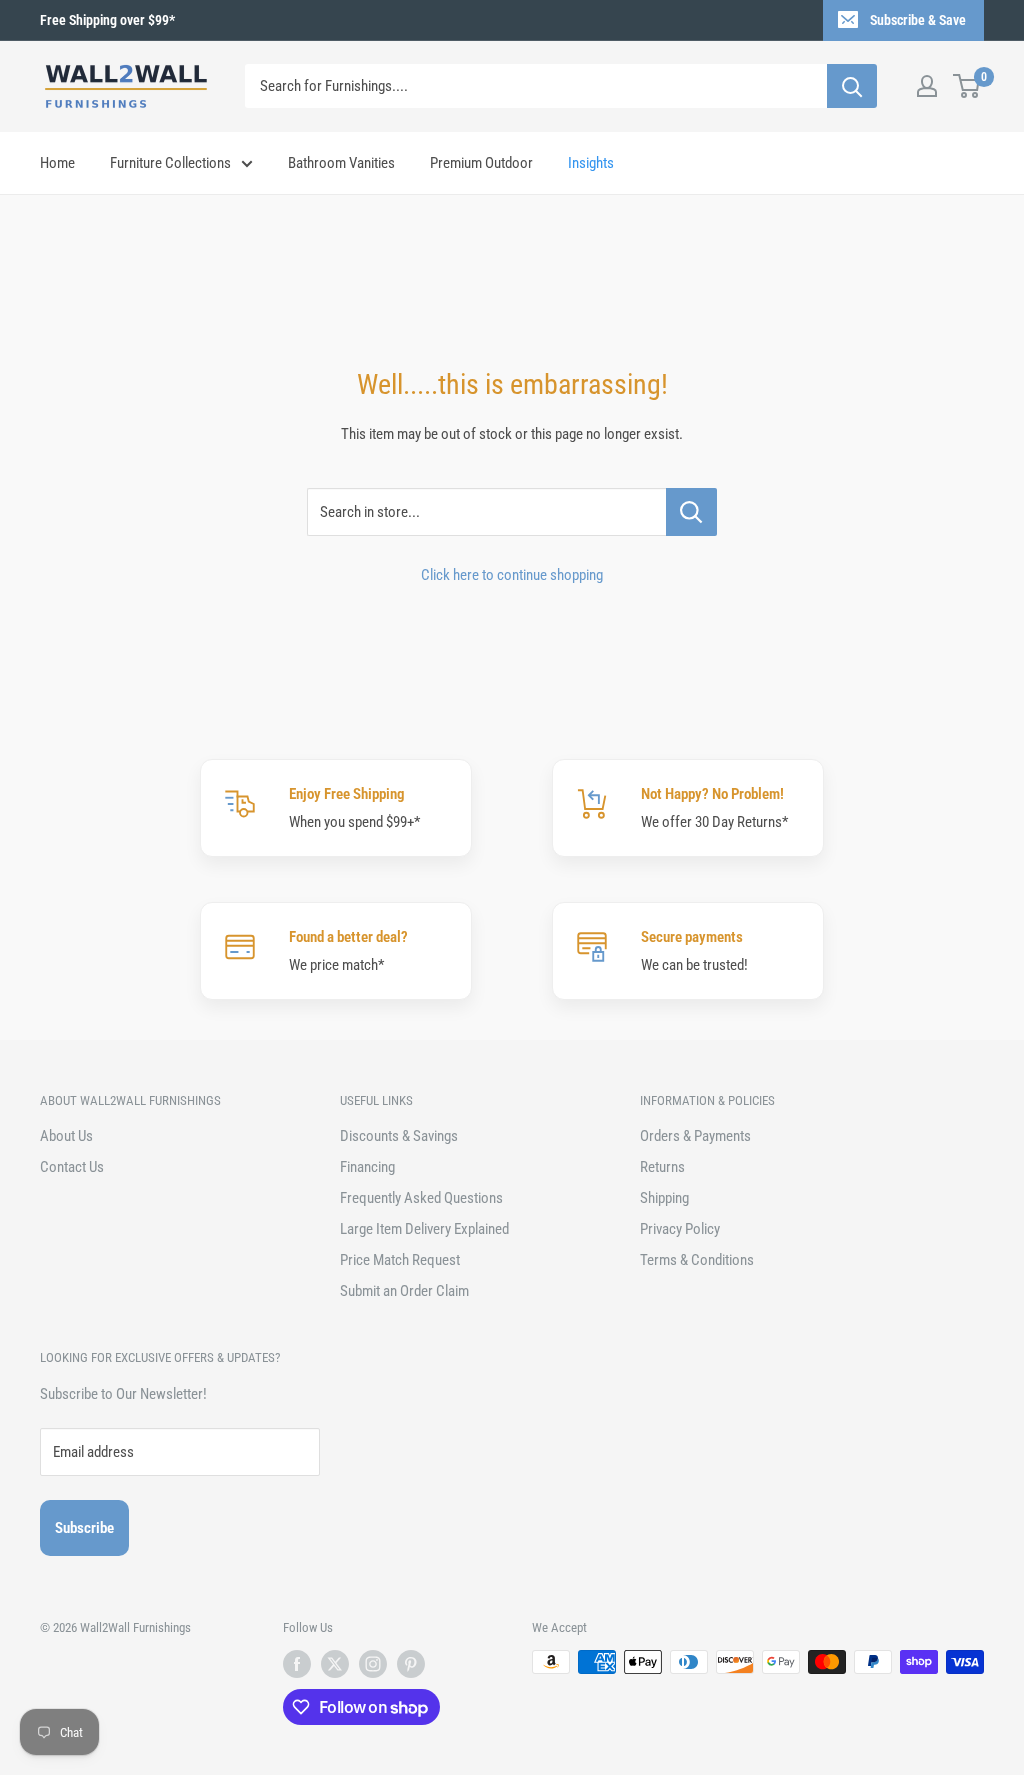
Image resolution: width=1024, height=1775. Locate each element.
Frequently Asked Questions (421, 1198)
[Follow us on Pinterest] (411, 1664)
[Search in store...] (691, 512)
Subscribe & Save (918, 20)
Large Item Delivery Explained (424, 1229)
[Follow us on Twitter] (335, 1664)
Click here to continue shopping (512, 575)
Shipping (664, 1198)
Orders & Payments (695, 1136)
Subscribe (84, 1528)
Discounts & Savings (399, 1136)
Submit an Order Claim (404, 1291)
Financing (367, 1167)
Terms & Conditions (697, 1260)
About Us (66, 1136)
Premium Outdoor (481, 163)
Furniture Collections (170, 163)
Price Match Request (400, 1260)
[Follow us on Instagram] (373, 1664)
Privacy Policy (680, 1229)
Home (57, 163)
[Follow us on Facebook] (297, 1664)
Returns (662, 1167)
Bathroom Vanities (341, 163)
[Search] (852, 86)
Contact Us (72, 1167)
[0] (967, 86)
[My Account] (927, 86)
